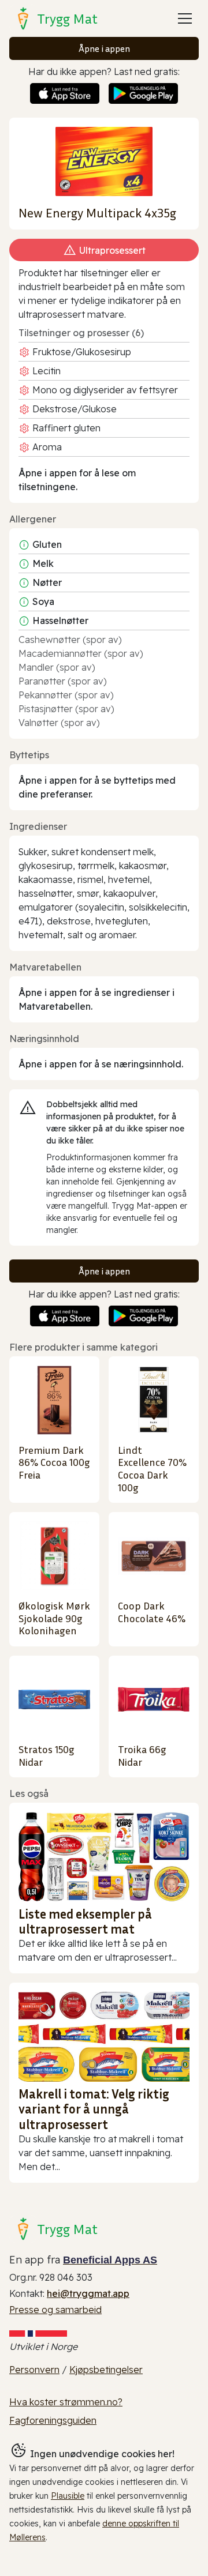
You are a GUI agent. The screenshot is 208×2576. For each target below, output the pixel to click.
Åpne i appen (104, 48)
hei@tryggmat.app (88, 2293)
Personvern (34, 2370)
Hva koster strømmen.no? (66, 2402)
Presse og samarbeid (55, 2310)
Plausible (68, 2496)
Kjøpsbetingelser (106, 2370)
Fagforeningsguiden (53, 2420)
